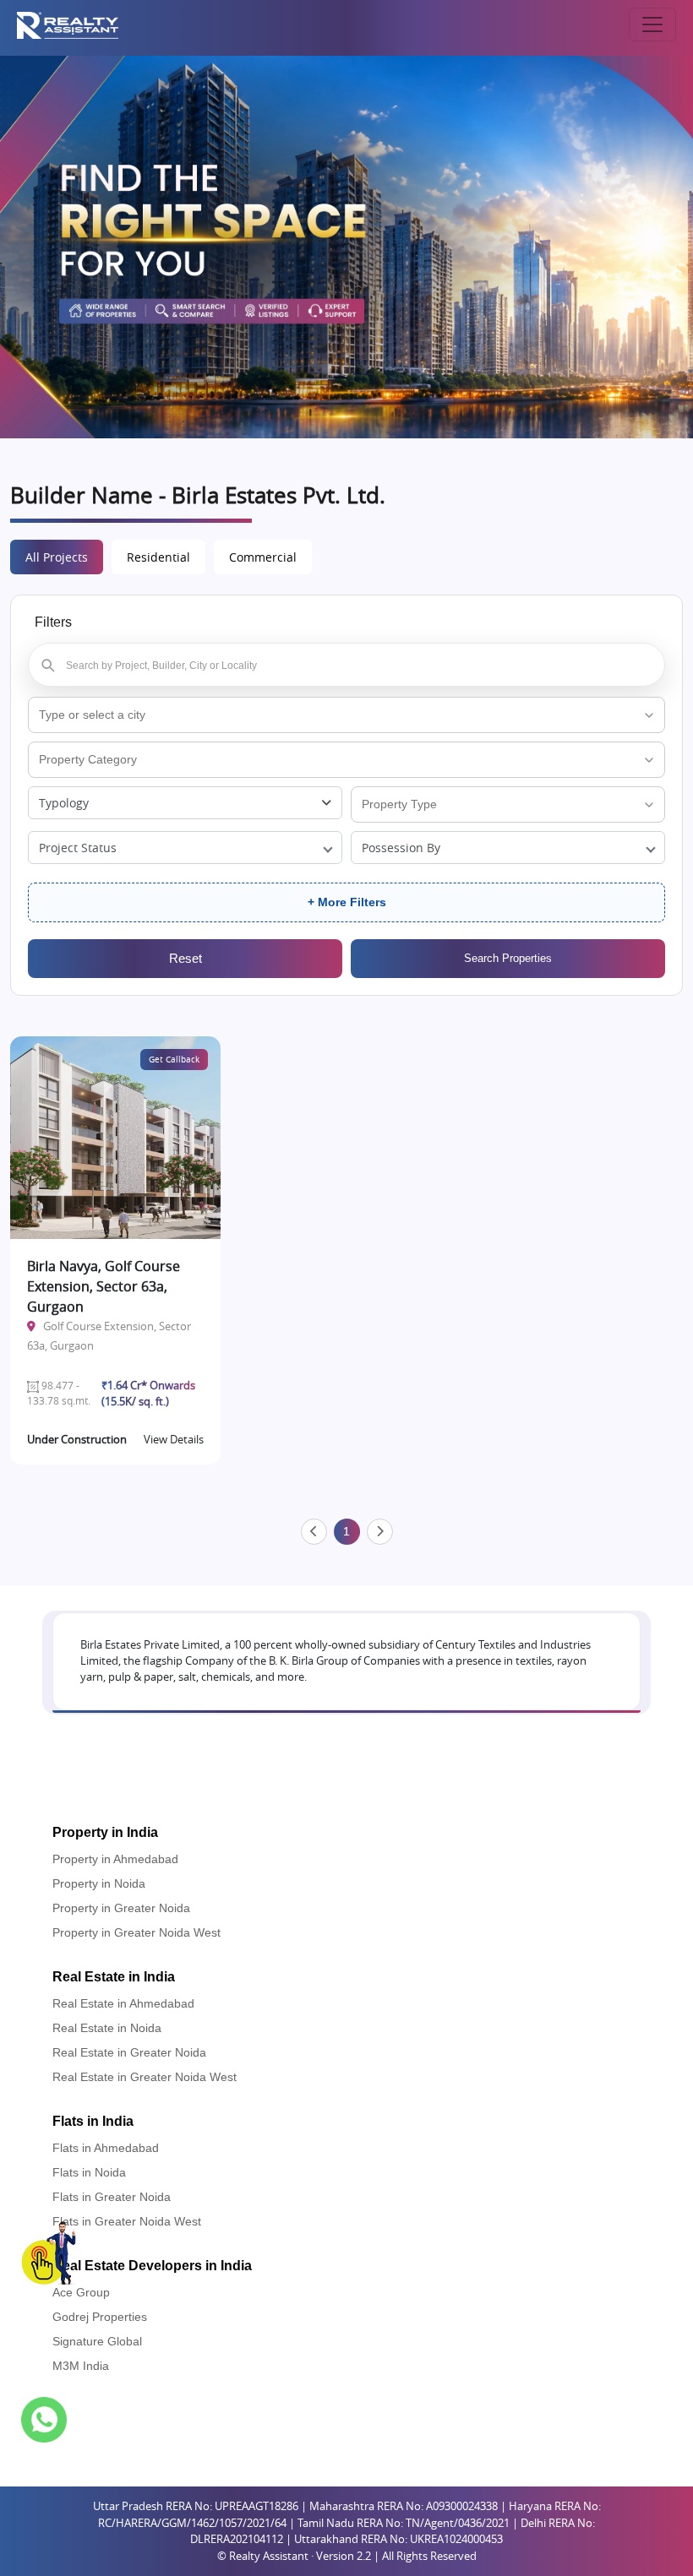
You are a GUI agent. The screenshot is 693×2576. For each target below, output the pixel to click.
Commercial (263, 557)
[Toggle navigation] (652, 24)
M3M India (81, 2366)
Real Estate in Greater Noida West (145, 2077)
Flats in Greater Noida (112, 2197)
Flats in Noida (89, 2172)
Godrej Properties (100, 2317)
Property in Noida (99, 1883)
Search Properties (508, 958)
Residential (158, 557)
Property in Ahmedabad (115, 1859)
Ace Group (81, 2292)
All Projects (57, 557)
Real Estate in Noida (107, 2028)
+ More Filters (347, 902)
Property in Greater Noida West (136, 1932)
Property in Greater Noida (121, 1908)
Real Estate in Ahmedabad (123, 2003)
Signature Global (97, 2341)
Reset (186, 958)
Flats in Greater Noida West (127, 2221)
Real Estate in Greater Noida (129, 2052)
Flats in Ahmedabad (106, 2148)
